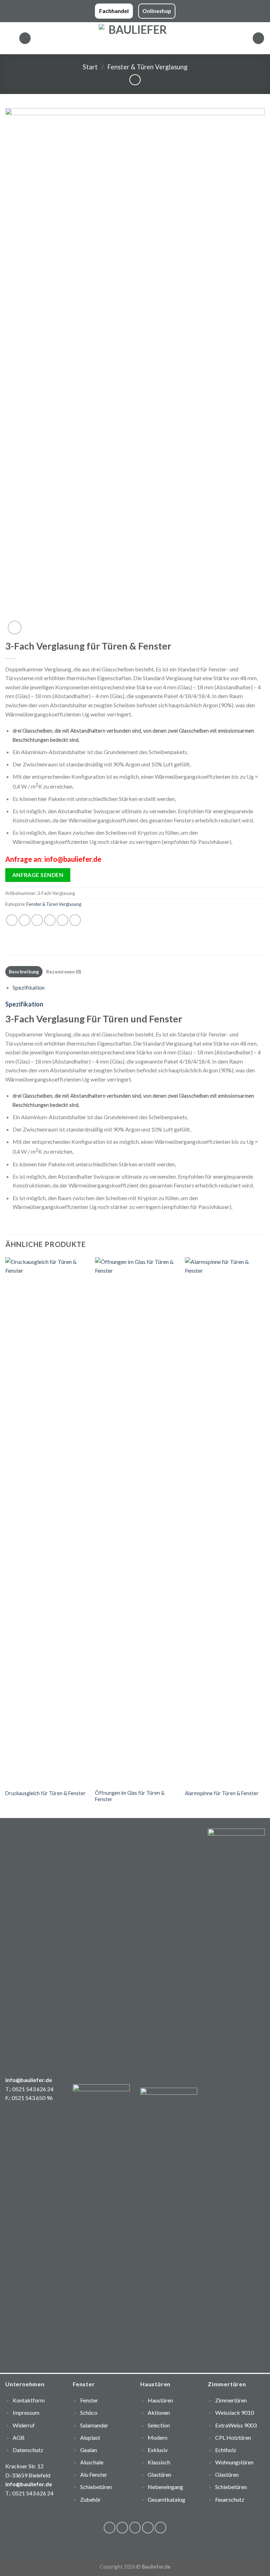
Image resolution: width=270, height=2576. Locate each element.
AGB (19, 2437)
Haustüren (160, 2400)
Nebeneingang (165, 2487)
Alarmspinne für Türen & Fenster (222, 1793)
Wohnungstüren (234, 2462)
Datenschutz (28, 2450)
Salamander (94, 2425)
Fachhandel (114, 11)
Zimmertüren (231, 2400)
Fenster (89, 2400)
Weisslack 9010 (234, 2412)
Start (90, 67)
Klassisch (159, 2462)
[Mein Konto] (258, 38)
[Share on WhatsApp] (12, 920)
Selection (159, 2425)
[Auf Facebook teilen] (24, 920)
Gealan (89, 2450)
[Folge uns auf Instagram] (122, 2528)
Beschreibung (24, 972)
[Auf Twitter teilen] (37, 920)
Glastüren (159, 2474)
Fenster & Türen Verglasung (147, 67)
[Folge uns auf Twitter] (135, 2528)
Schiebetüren (231, 2487)
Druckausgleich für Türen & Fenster (46, 1793)
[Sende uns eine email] (148, 2528)
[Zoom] (15, 628)
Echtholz (226, 2450)
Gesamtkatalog (166, 2499)
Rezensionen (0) (64, 972)
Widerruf (24, 2425)
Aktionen (159, 2412)
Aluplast (90, 2437)
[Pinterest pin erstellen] (62, 920)
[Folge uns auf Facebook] (110, 2528)
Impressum (26, 2412)
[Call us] (160, 2528)
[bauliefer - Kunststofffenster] (135, 38)
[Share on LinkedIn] (75, 920)
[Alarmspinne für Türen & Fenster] (226, 1521)
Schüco (89, 2412)
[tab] (24, 972)
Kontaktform (29, 2400)
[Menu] (9, 38)
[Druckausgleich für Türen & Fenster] (46, 1521)
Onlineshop (157, 11)
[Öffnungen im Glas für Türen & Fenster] (136, 1521)
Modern (157, 2437)
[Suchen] (25, 38)
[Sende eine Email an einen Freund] (50, 920)
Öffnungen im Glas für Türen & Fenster (130, 1796)
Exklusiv (158, 2450)
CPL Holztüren (233, 2437)
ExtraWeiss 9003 (236, 2425)
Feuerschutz (230, 2499)
